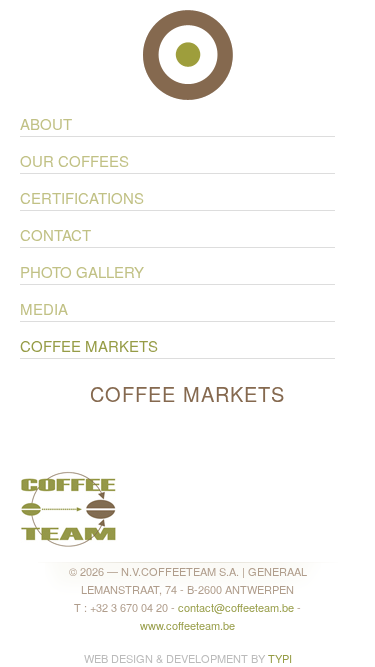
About (46, 124)
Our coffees (74, 161)
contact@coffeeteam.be (236, 607)
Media (44, 309)
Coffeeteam (188, 55)
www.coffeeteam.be (187, 625)
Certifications (82, 198)
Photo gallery (82, 272)
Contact (55, 235)
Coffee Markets (89, 346)
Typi (280, 658)
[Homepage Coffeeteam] (68, 506)
